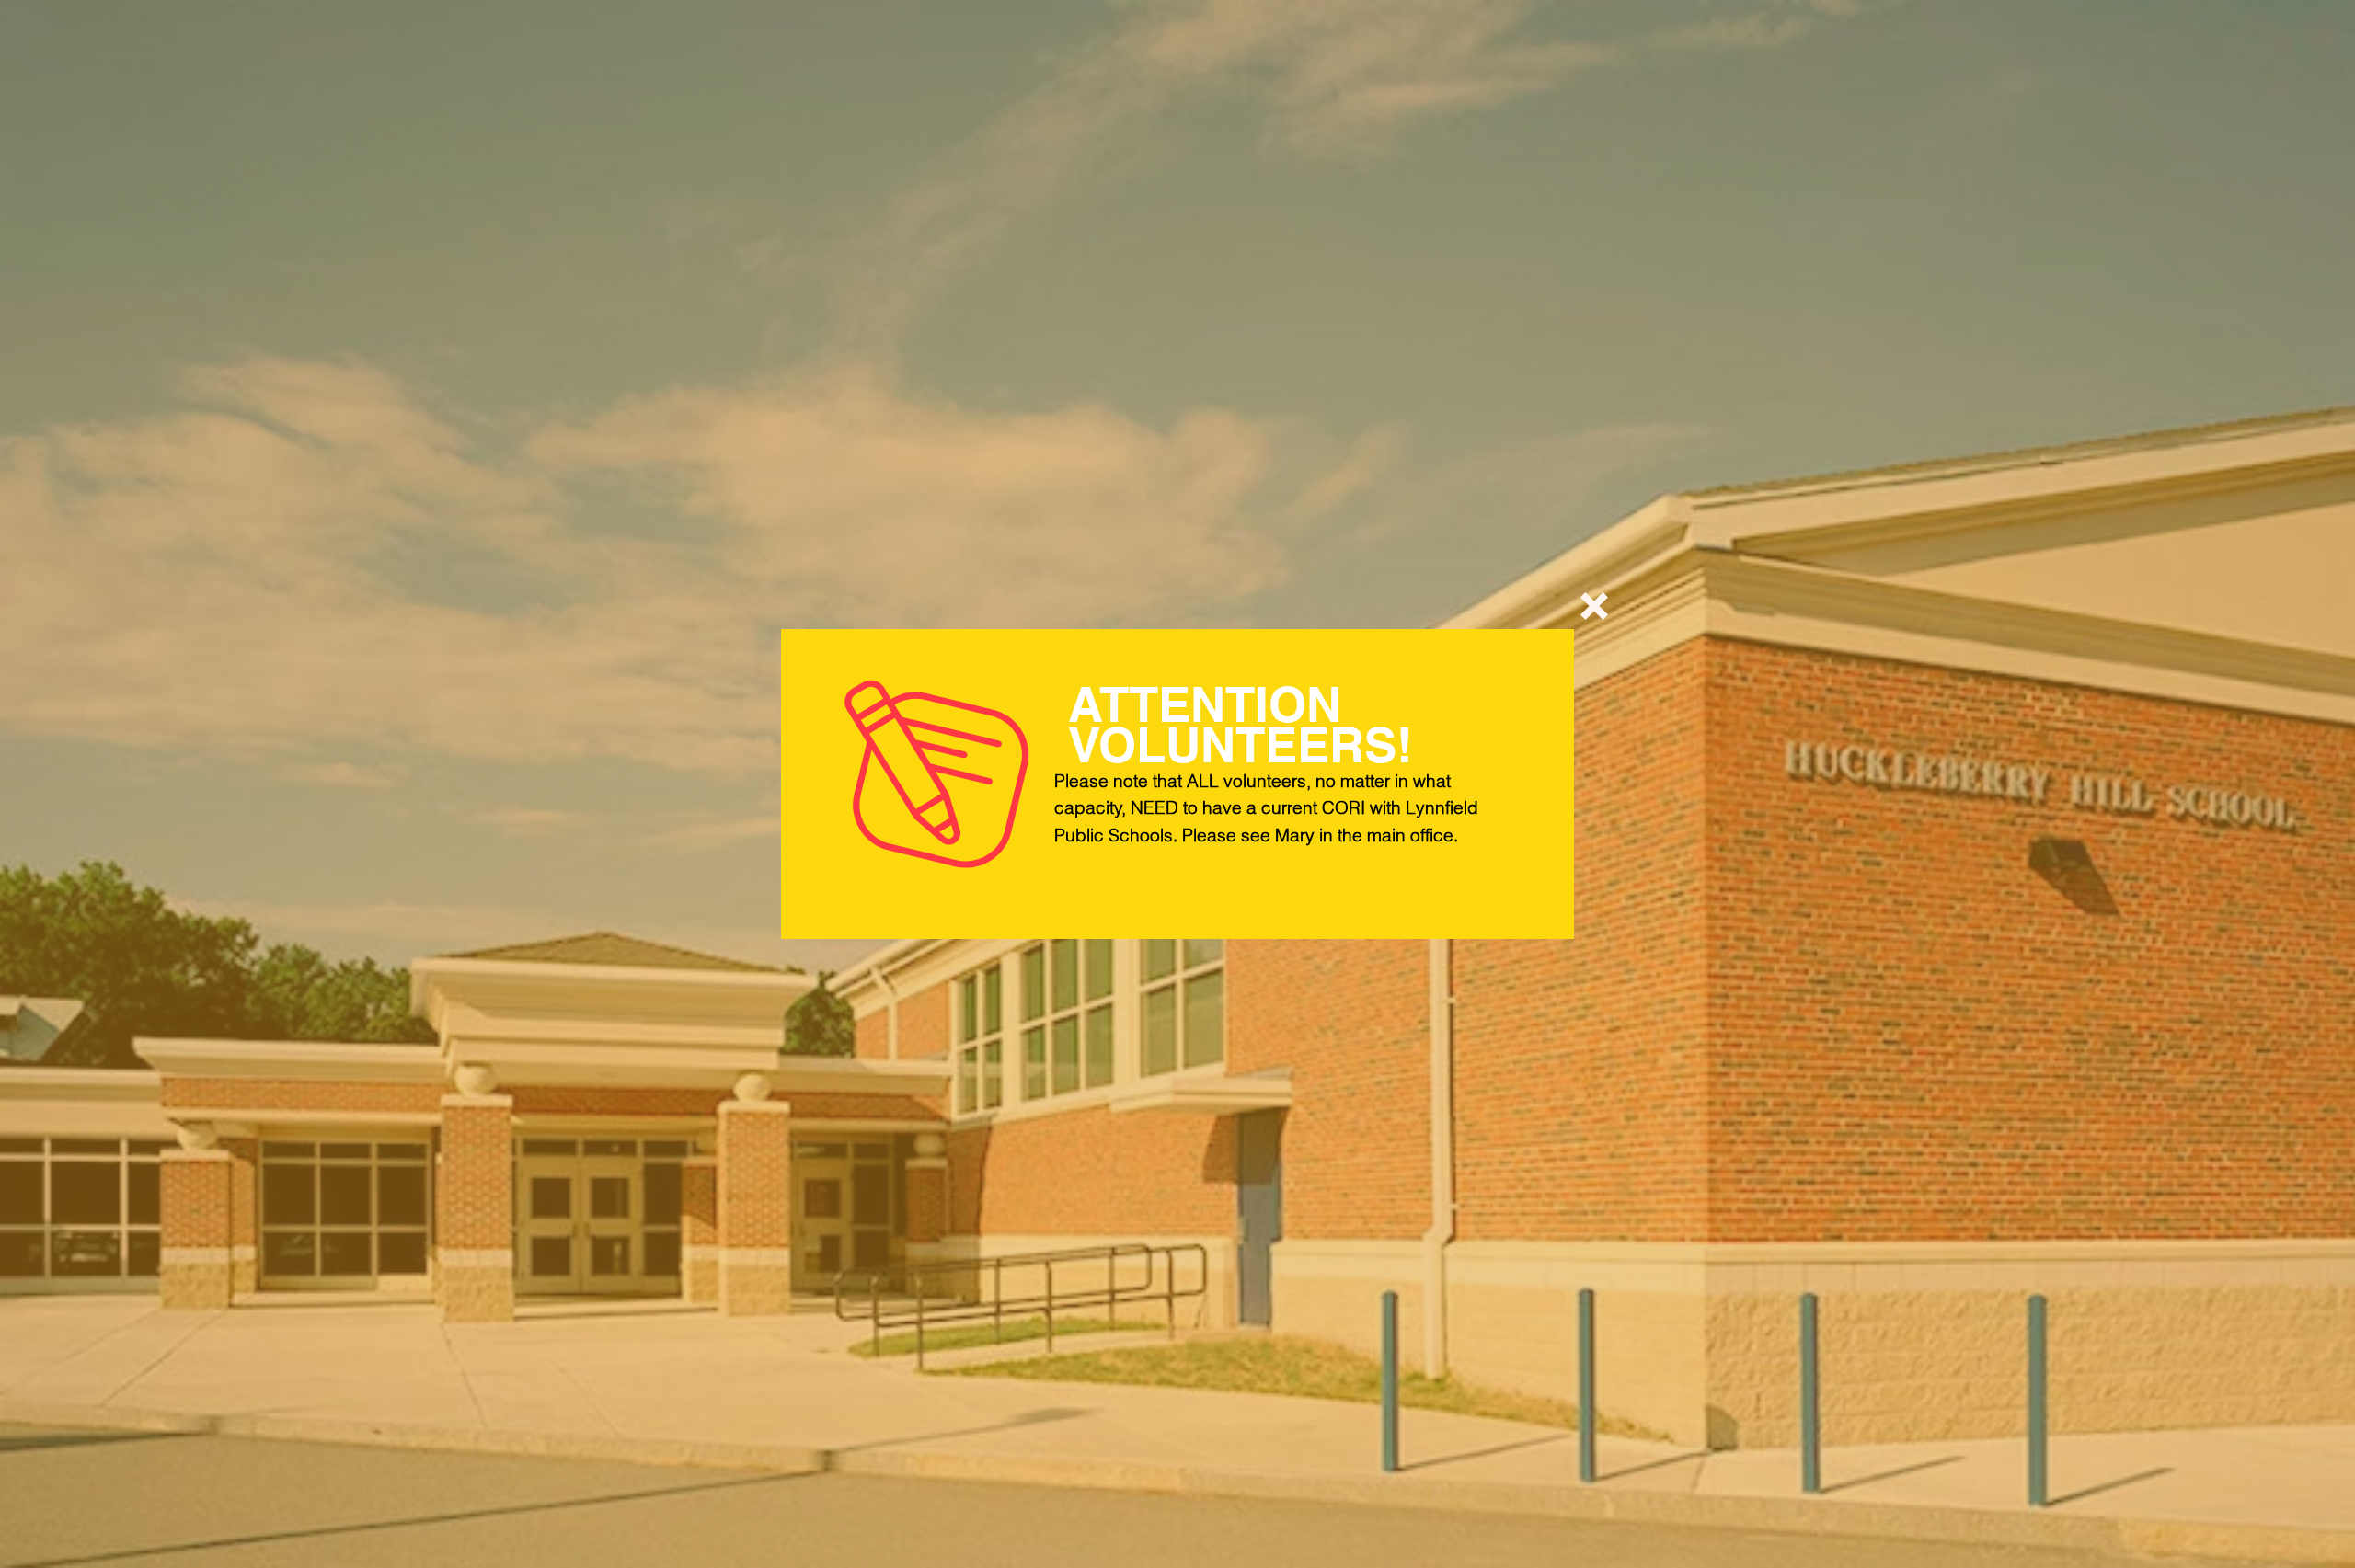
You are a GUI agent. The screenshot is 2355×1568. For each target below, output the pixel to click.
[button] (1594, 606)
